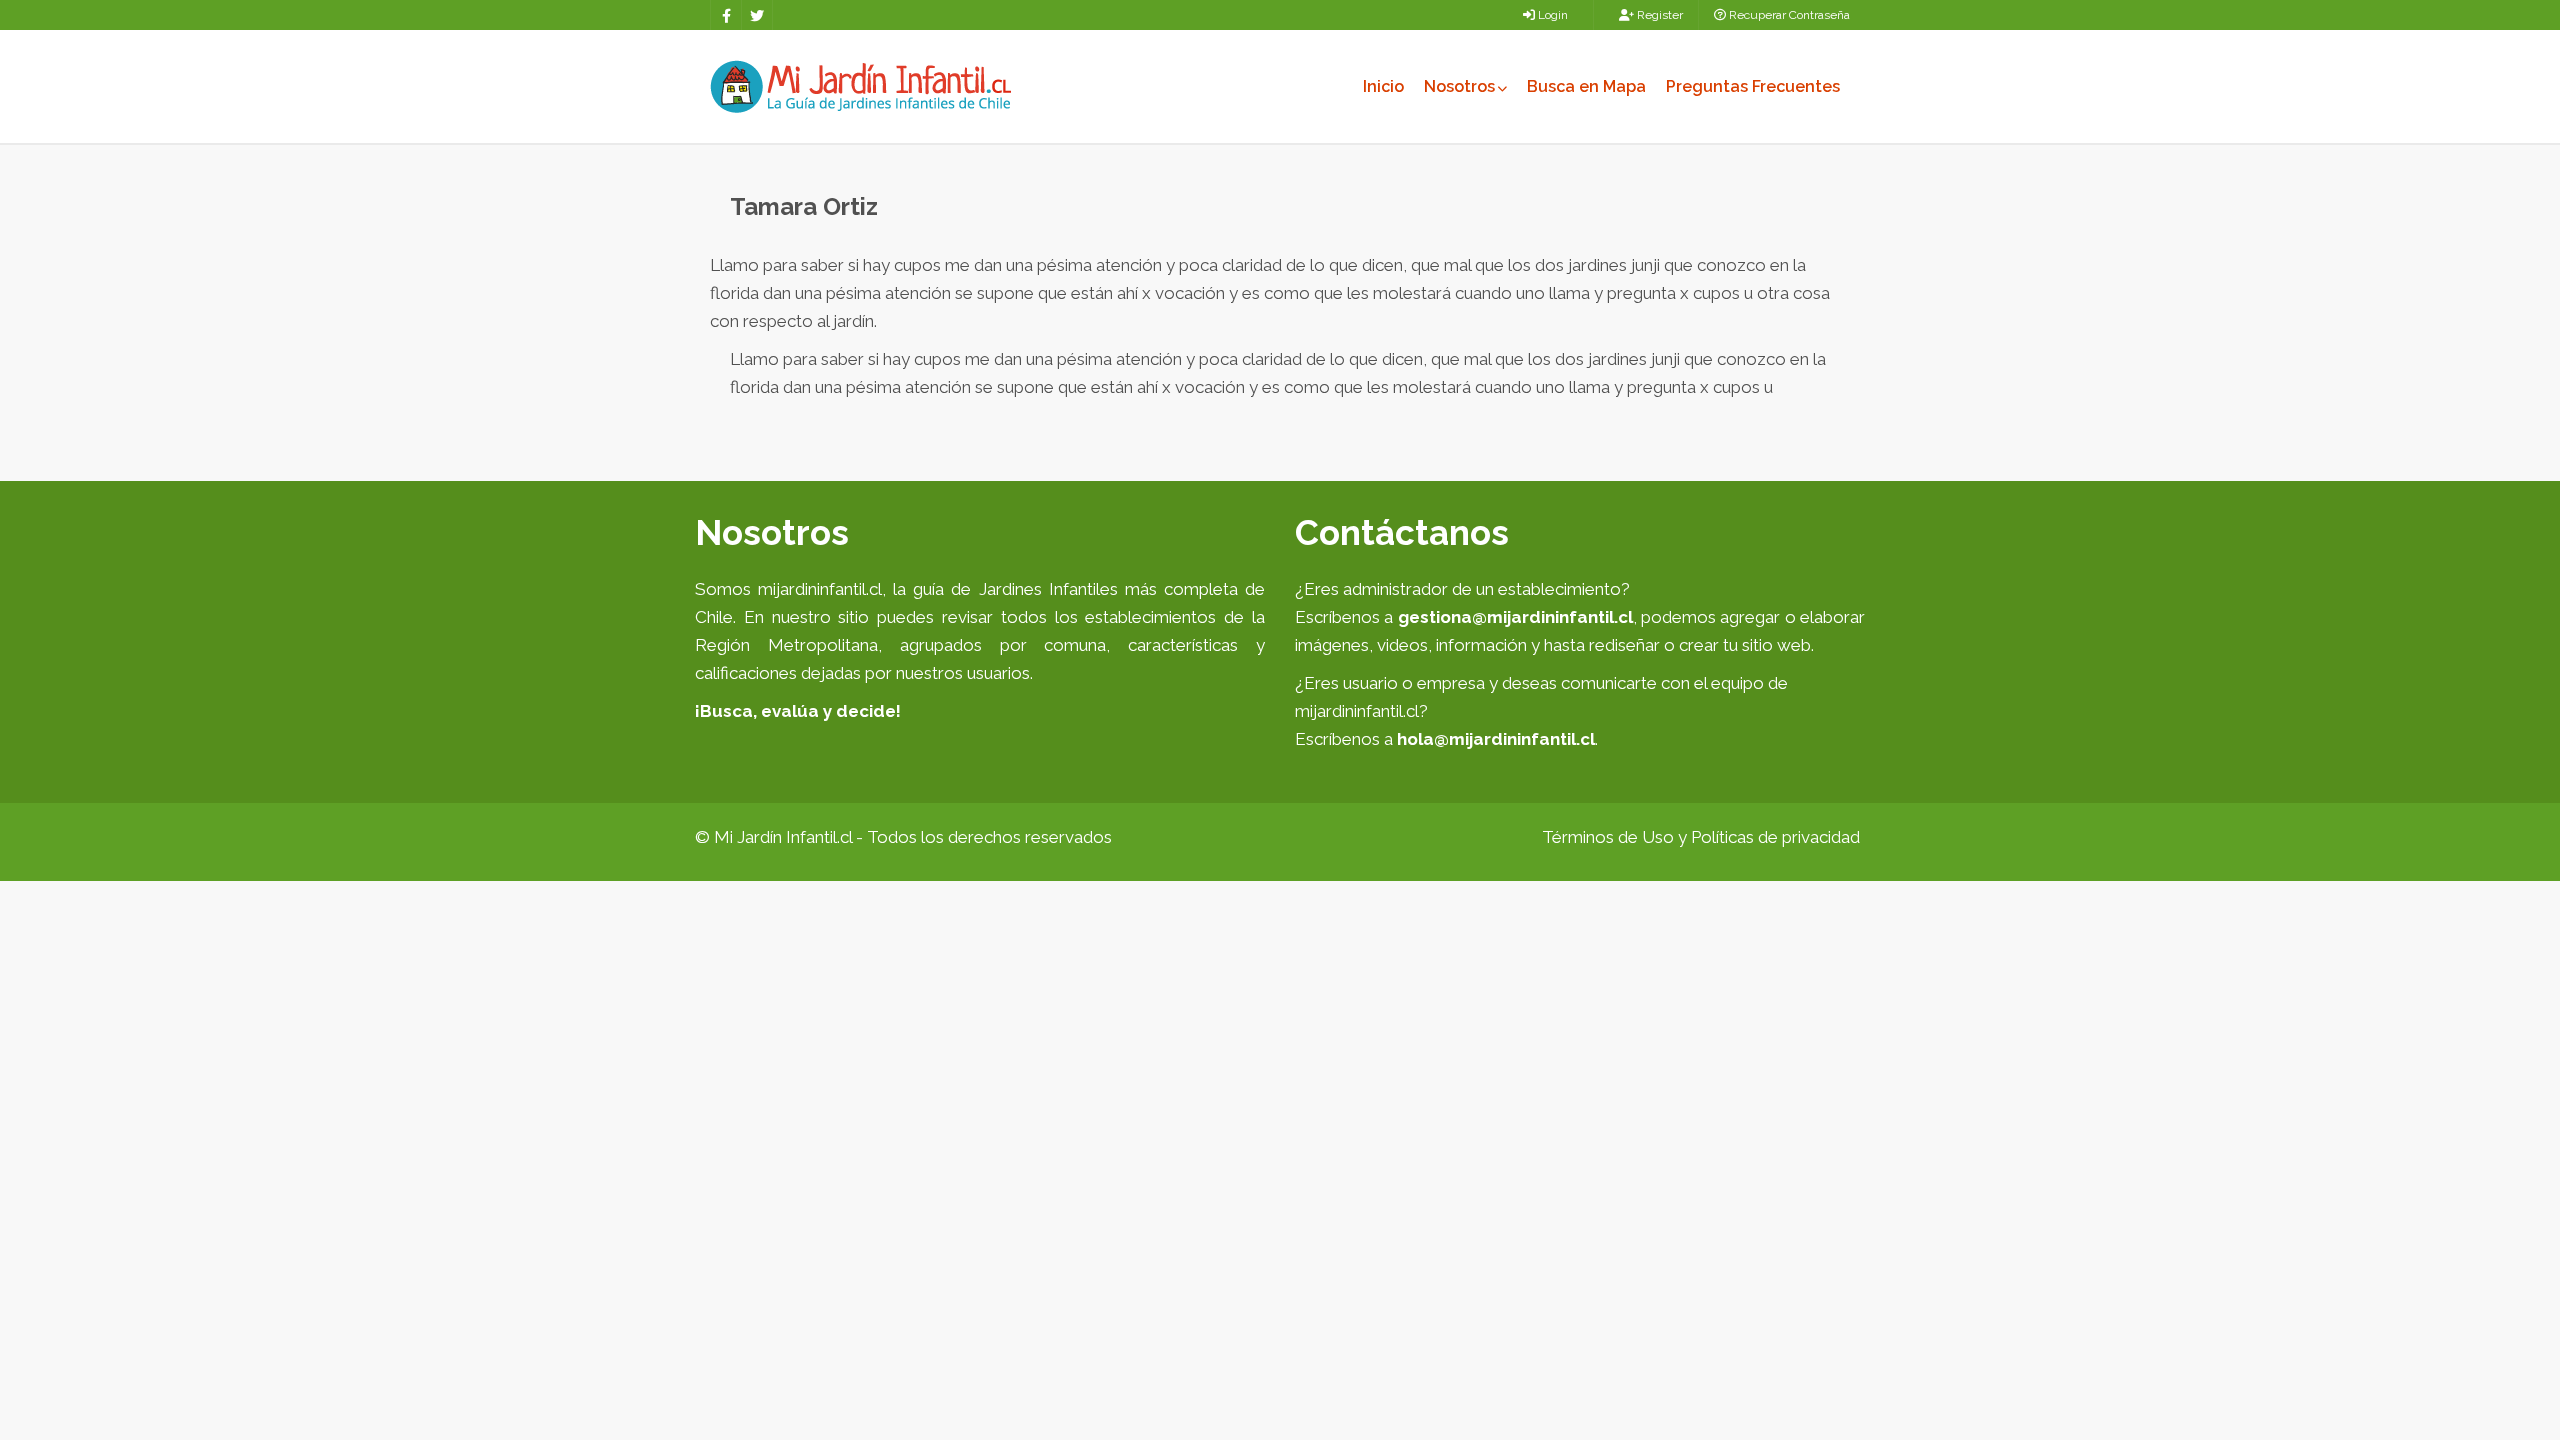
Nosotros (1459, 86)
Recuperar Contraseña (1788, 15)
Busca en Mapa (1586, 86)
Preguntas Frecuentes (1753, 86)
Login (1551, 15)
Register (1658, 15)
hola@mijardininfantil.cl (1496, 739)
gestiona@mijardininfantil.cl (1515, 617)
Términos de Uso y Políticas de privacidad (1701, 837)
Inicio (1383, 86)
